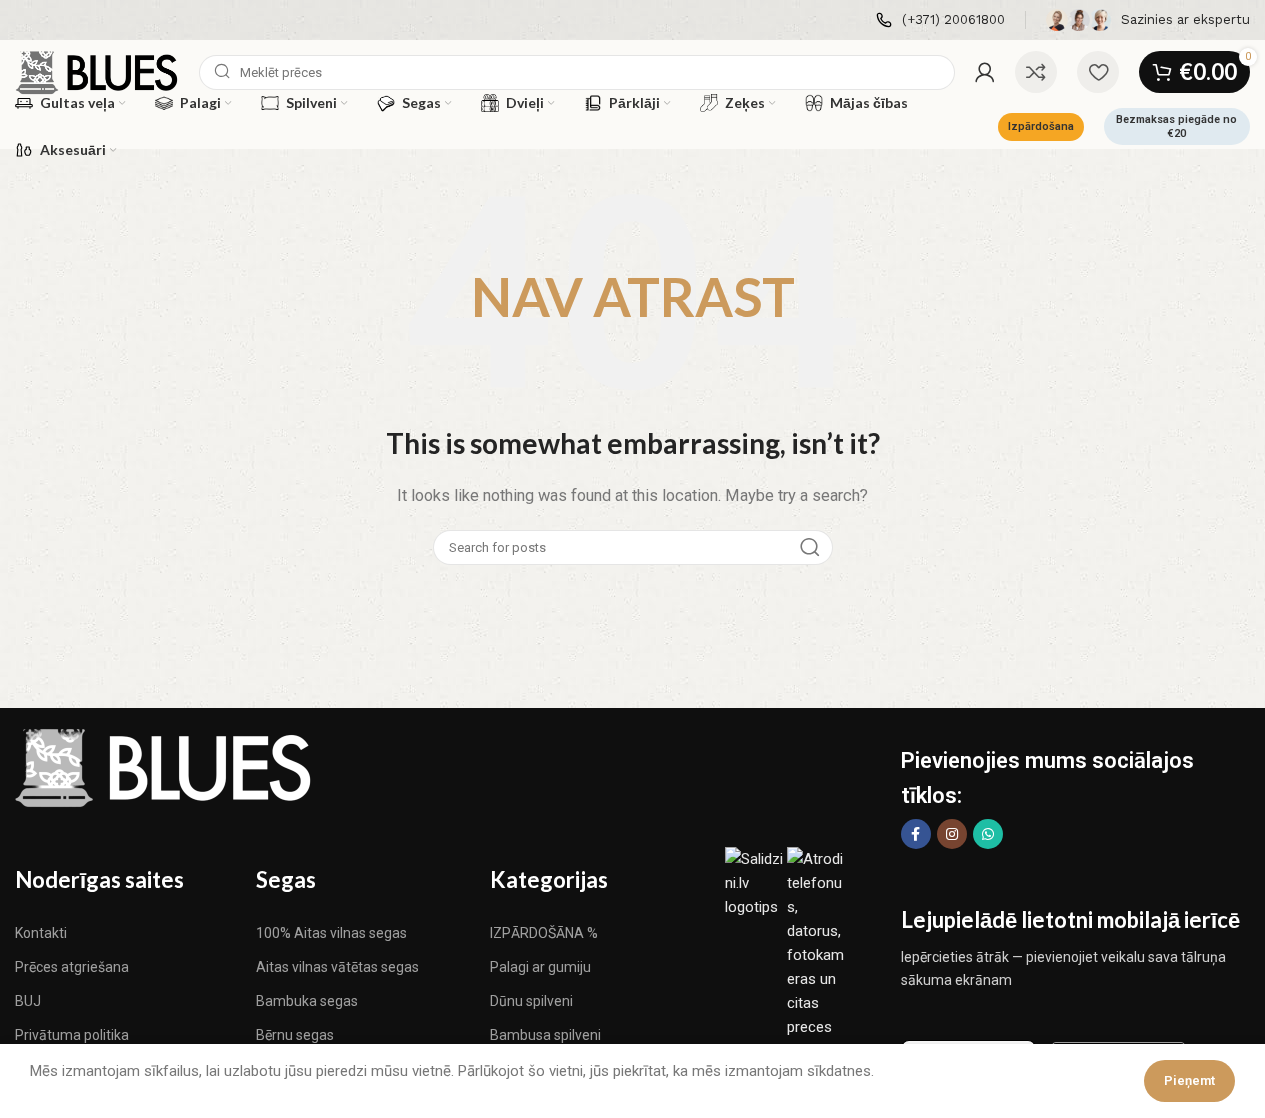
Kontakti (41, 933)
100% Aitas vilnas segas (331, 933)
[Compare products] (1036, 72)
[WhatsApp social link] (988, 834)
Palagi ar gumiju (540, 967)
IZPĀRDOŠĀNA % (544, 933)
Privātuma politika (72, 1035)
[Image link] (165, 767)
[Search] (810, 547)
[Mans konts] (985, 72)
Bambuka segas (307, 1001)
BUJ (28, 1001)
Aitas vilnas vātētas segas (337, 967)
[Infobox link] (940, 20)
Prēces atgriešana (72, 967)
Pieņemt (1189, 1080)
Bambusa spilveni (545, 1035)
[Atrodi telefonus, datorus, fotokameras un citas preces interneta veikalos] (818, 966)
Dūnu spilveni (531, 1001)
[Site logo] (97, 71)
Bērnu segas (295, 1035)
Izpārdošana (1041, 126)
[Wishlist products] (1098, 72)
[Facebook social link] (916, 834)
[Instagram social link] (952, 834)
